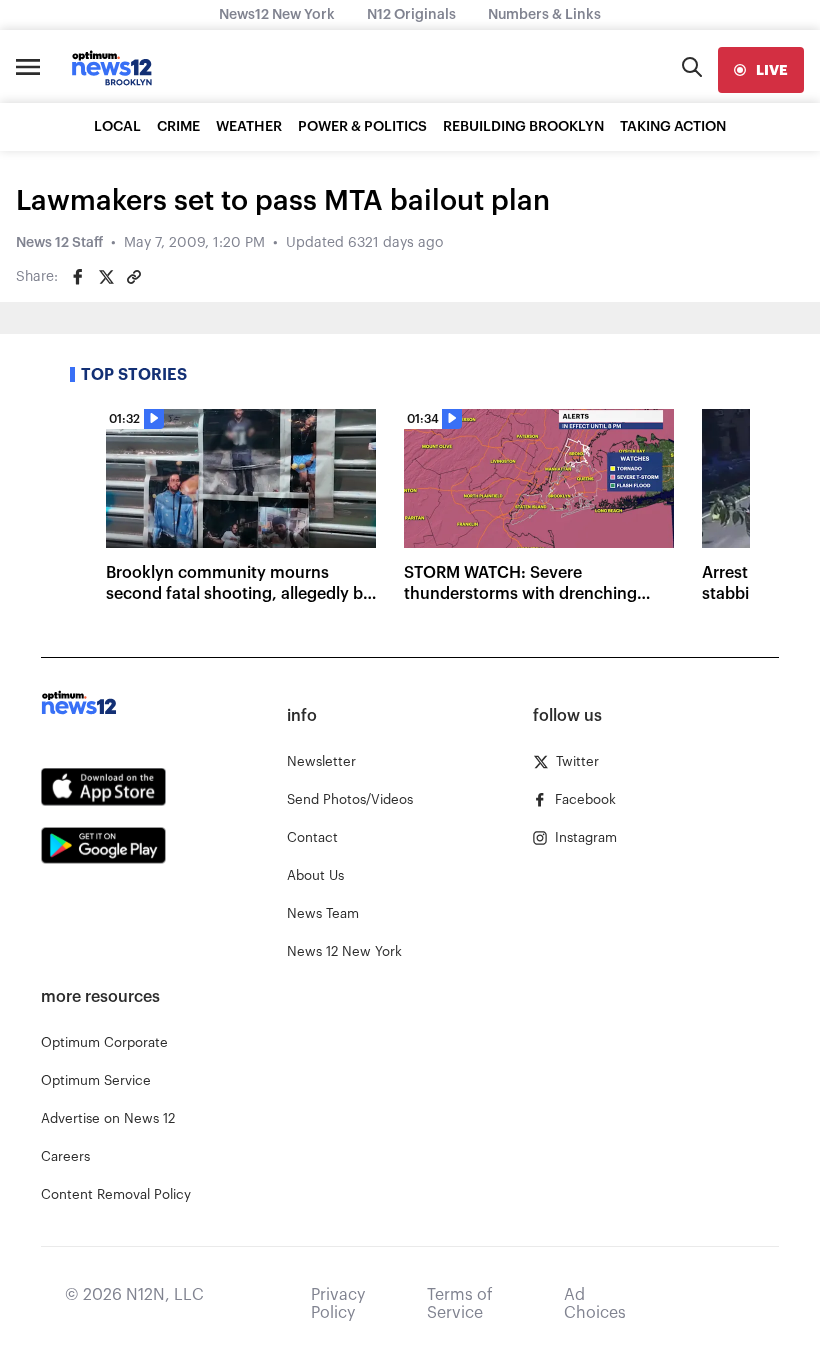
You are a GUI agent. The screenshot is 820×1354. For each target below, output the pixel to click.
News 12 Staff (59, 243)
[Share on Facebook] (78, 277)
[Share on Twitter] (106, 277)
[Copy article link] (134, 277)
